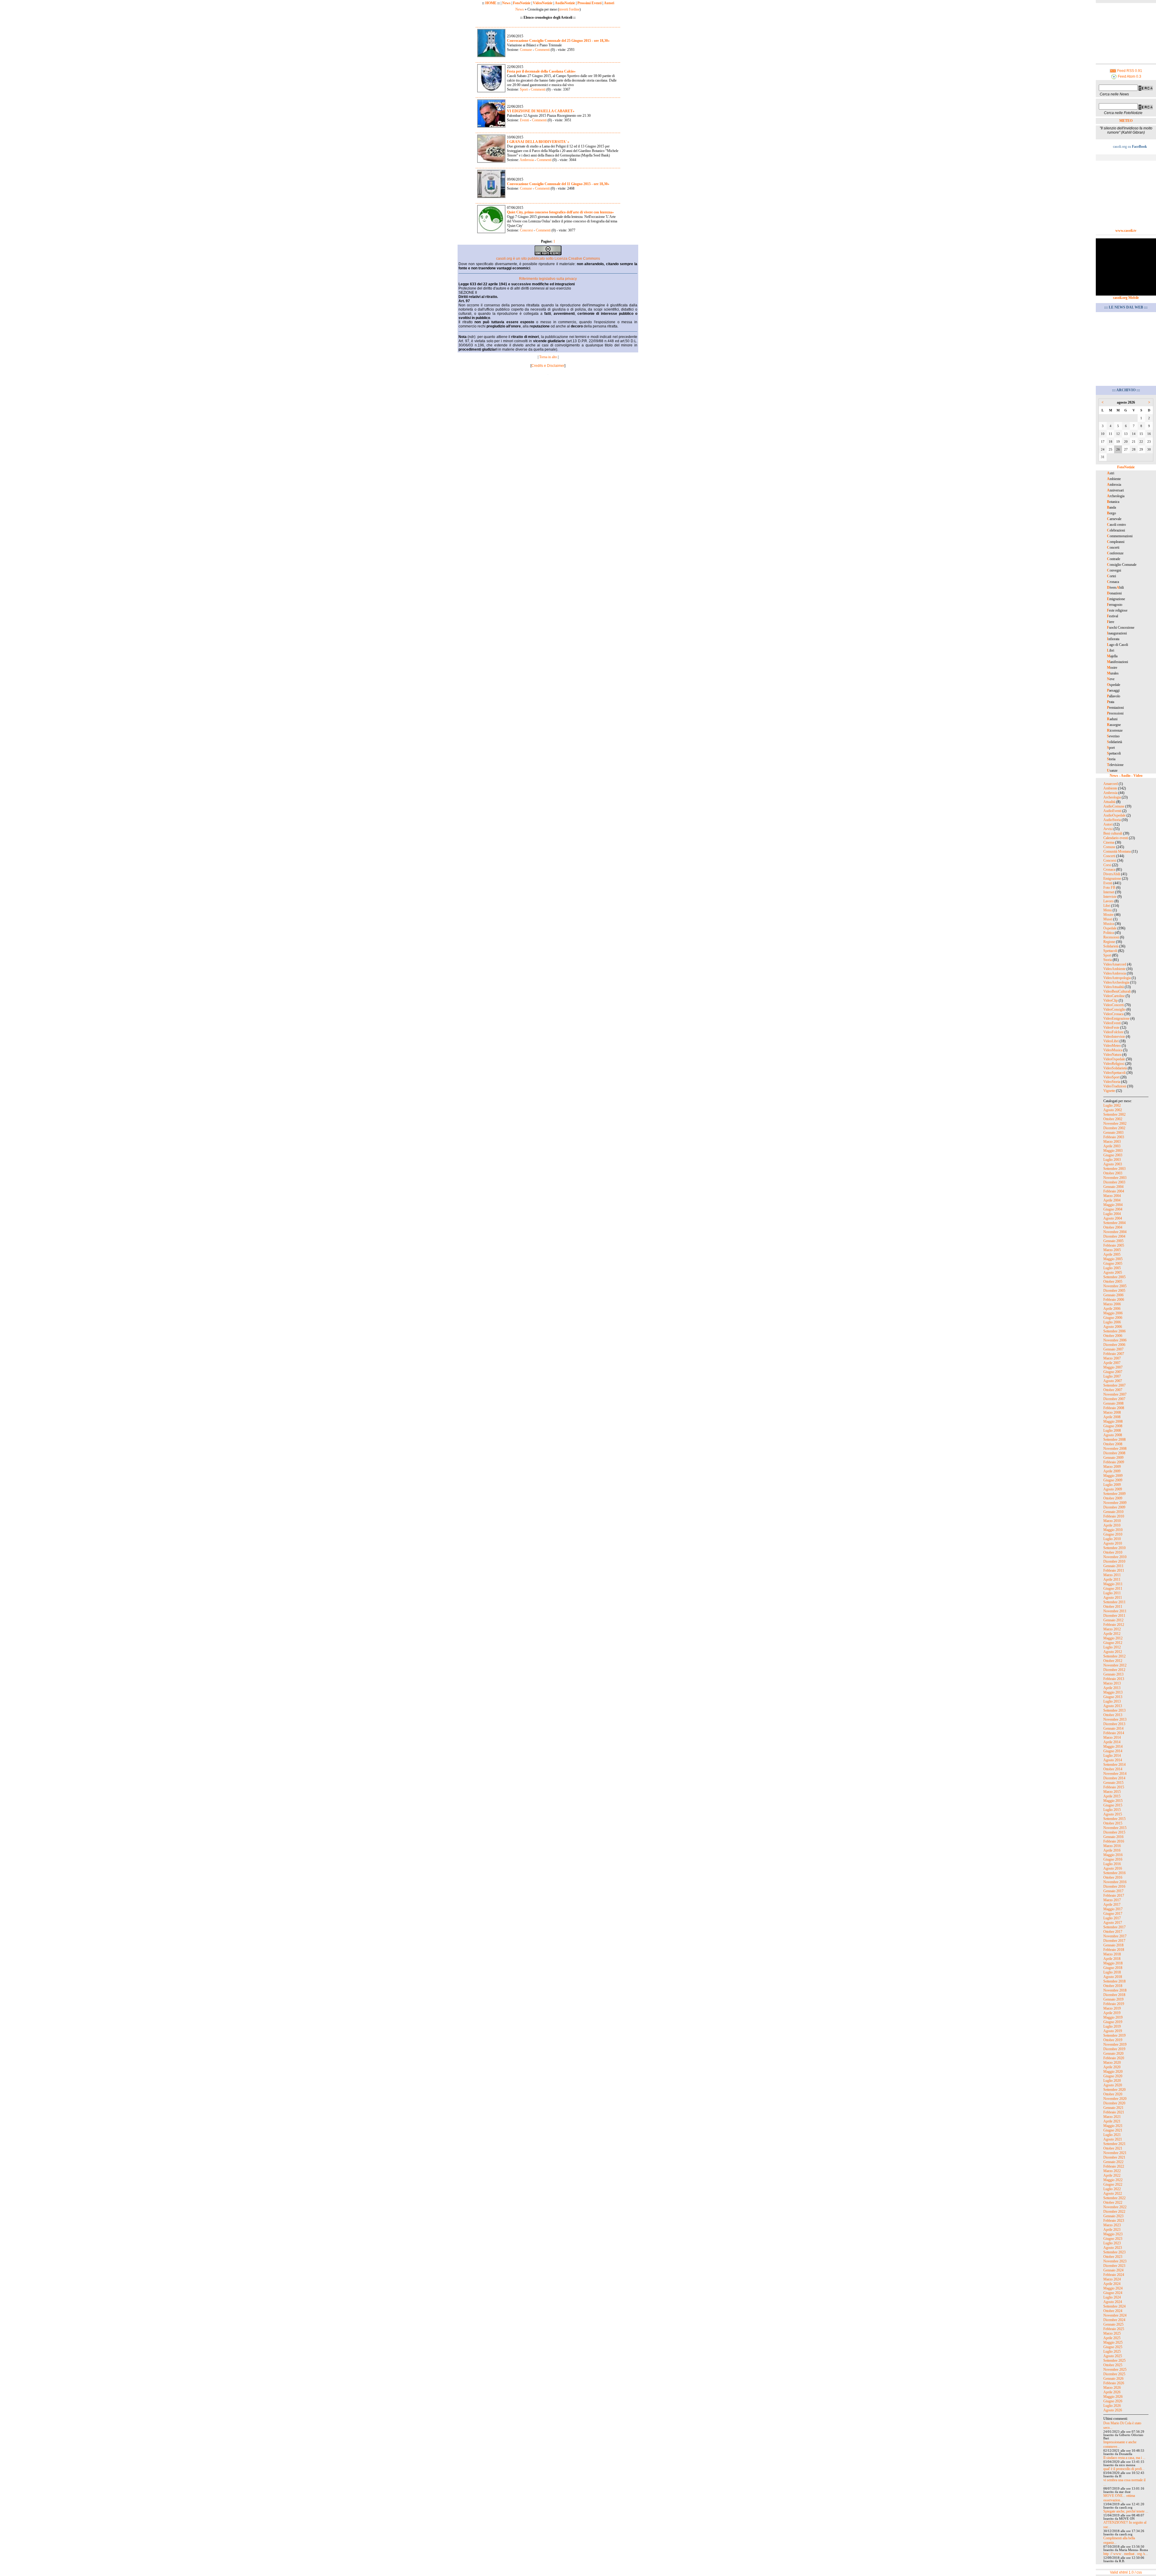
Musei (1108, 919)
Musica (1109, 924)
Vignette (1109, 1091)
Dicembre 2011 (1114, 1616)
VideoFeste (1111, 1028)
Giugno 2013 (1113, 1697)
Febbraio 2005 (1114, 1245)
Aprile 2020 (1112, 2067)
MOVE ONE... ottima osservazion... (1119, 2498)
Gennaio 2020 (1113, 2054)
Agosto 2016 (1113, 1868)
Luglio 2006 (1112, 1322)
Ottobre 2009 (1113, 1498)
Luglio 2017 (1112, 1918)
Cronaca (1109, 870)
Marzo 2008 (1112, 1412)
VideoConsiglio (1114, 1009)
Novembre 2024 (1115, 2315)
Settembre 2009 (1114, 1494)
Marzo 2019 (1112, 2008)
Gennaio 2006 (1113, 1295)
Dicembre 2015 (1114, 1832)
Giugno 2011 (1113, 1589)
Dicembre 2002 (1114, 1128)
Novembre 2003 (1115, 1178)
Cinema (1109, 842)
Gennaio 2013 (1113, 1674)
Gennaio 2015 (1113, 1783)
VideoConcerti (1114, 1005)
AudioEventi (1112, 811)
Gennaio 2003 (1113, 1133)
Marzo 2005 (1112, 1250)
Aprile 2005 (1112, 1254)
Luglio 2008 (1112, 1431)
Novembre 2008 (1115, 1449)
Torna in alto (548, 357)
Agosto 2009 (1113, 1489)
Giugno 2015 (1113, 1805)
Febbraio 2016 (1114, 1841)
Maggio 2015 (1113, 1801)
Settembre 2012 (1114, 1656)
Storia (1108, 960)
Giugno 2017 (1113, 1914)
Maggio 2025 (1113, 2342)
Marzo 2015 (1112, 1792)
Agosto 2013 (1113, 1706)
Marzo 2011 (1112, 1575)
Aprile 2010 (1112, 1525)
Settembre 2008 (1114, 1440)
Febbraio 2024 (1114, 2275)
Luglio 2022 (1112, 2189)
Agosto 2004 (1113, 1218)
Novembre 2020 (1115, 2099)
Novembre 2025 (1115, 2370)
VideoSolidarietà (1115, 1068)
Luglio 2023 (1112, 2243)
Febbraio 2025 (1114, 2329)
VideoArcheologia (1116, 982)
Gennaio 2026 (1113, 2379)
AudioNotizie (565, 3)
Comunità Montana (1117, 851)
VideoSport (1111, 1077)
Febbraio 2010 (1114, 1516)
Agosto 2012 (1113, 1652)
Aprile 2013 (1112, 1688)
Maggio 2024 (1113, 2288)
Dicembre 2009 (1114, 1507)
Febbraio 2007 (1114, 1354)
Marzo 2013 (1112, 1683)
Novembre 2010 (1115, 1557)
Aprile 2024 (1112, 2284)
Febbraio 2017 (1114, 1896)
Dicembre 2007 (1114, 1399)
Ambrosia (527, 160)
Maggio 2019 (1113, 2017)
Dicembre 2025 (1114, 2374)
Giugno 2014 (1113, 1751)
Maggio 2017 (1113, 1909)
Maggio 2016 (1113, 1855)
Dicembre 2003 (1114, 1182)
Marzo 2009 (1112, 1467)
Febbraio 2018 (1114, 1950)
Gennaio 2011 (1113, 1566)
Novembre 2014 (1115, 1774)
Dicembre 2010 (1114, 1561)
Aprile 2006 (1112, 1309)
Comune (526, 50)
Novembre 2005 (1115, 1286)
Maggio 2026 (1113, 2397)
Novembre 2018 (1115, 1990)
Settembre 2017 (1114, 1927)
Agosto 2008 (1113, 1435)
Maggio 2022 (1113, 2180)
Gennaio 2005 (1113, 1241)
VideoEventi (1112, 1023)
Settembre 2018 (1114, 1981)
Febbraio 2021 (1114, 2112)
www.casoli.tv (1126, 231)
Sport (524, 89)
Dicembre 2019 (1114, 2049)
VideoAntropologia (1117, 978)
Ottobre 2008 (1113, 1444)
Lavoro (1108, 901)
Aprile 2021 (1112, 2121)
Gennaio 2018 (1113, 1945)
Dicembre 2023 (1114, 2266)
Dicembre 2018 (1114, 1995)
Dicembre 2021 (1114, 2157)
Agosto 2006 (1113, 1327)
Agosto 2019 (1113, 2031)
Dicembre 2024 (1114, 2320)
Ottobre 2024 (1113, 2311)
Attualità (1109, 802)
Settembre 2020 (1114, 2090)
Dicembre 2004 (1114, 1236)
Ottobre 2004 (1113, 1227)
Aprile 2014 (1112, 1742)
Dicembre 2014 (1114, 1778)
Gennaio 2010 (1113, 1512)
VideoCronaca (1113, 1014)
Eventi (524, 120)
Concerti (1109, 856)
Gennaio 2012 (1113, 1620)
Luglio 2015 (1112, 1810)
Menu (1108, 910)
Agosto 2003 (1113, 1164)
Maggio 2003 (1113, 1151)
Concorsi (526, 230)
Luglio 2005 (1112, 1268)
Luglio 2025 (1112, 2351)
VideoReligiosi (1114, 1064)
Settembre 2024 (1114, 2306)
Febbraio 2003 (1114, 1137)
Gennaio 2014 (1113, 1728)
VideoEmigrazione (1116, 1018)
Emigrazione (1112, 879)
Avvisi (1108, 829)
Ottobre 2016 (1113, 1877)
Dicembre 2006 (1114, 1345)
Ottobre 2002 (1113, 1119)
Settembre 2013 (1114, 1710)
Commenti (542, 50)
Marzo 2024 (1112, 2279)
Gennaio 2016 (1113, 1837)
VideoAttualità (1114, 987)
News (506, 3)
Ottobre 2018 (1113, 1986)
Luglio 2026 (1112, 2406)
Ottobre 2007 (1113, 1390)
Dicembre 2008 (1114, 1453)
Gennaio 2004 (1113, 1187)
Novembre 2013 (1115, 1719)
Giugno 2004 (1113, 1209)
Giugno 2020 (1113, 2076)
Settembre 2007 (1114, 1385)
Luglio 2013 (1112, 1701)
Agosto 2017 (1113, 1923)
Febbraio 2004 (1114, 1191)
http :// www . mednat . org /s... (1126, 2554)
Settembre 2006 (1114, 1331)
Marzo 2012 (1112, 1629)
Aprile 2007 (1112, 1363)
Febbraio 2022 (1114, 2166)
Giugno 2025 (1113, 2347)
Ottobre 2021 (1113, 2148)
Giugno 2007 (1113, 1372)
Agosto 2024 (1113, 2302)
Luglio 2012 (1112, 1647)
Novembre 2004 (1115, 1232)
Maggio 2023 (1113, 2234)
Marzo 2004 (1112, 1196)
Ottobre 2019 (1113, 2040)
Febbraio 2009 (1114, 1462)
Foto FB (1109, 888)
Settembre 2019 (1114, 2035)
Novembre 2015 (1115, 1828)
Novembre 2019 (1115, 2044)
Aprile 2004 (1112, 1200)
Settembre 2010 (1114, 1548)
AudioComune (1114, 806)
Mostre (1108, 915)
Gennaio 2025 (1113, 2324)
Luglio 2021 (1112, 2135)
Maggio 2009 (1113, 1476)
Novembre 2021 (1115, 2153)
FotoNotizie (522, 3)
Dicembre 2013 (1114, 1724)
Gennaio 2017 (1113, 1891)
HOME (491, 3)
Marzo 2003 (1112, 1142)
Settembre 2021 (1114, 2144)
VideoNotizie (543, 3)
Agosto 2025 (1113, 2356)
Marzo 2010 (1112, 1521)
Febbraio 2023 (1114, 2221)
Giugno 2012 (1113, 1643)
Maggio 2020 (1113, 2072)
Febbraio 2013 (1114, 1679)
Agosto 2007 (1113, 1381)
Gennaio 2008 (1113, 1403)
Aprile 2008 (1112, 1417)
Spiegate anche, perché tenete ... (1126, 2511)
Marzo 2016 (1112, 1846)
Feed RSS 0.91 (1129, 71)
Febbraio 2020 (1114, 2058)
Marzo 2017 (1112, 1900)
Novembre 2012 (1115, 1665)
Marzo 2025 (1112, 2333)
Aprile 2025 (1112, 2338)
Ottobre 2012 (1113, 1661)
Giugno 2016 (1113, 1859)
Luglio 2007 (1112, 1376)
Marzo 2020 (1112, 2063)
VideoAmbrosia (1115, 973)
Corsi (1107, 865)
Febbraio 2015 (1114, 1787)
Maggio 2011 (1113, 1584)
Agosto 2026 (1113, 2410)
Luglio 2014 (1112, 1756)
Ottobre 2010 (1113, 1552)
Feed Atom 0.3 (1129, 76)
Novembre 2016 (1115, 1882)
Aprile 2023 (1112, 2230)
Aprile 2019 (1112, 2013)
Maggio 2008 (1113, 1421)
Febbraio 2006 (1114, 1300)
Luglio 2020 (1112, 2081)
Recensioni (1111, 937)
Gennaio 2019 (1113, 1999)
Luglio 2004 (1112, 1214)
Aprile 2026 (1112, 2392)
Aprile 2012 (1112, 1634)
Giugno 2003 (1113, 1155)
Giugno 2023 (1113, 2239)
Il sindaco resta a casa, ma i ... (1124, 2458)
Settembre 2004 (1114, 1223)
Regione (1109, 942)
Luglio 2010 (1112, 1539)
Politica (1109, 933)
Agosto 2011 (1113, 1598)
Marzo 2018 (1112, 1954)
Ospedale (1110, 928)
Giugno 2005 (1113, 1263)
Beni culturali (1113, 833)
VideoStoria (1112, 1082)
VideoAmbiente (1114, 969)
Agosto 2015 (1113, 1814)
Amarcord (1111, 784)
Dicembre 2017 (1114, 1941)
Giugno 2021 (1113, 2130)
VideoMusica (1113, 1050)
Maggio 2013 (1113, 1692)
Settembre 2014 (1114, 1765)
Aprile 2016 (1112, 1850)
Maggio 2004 (1113, 1205)
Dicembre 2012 (1114, 1670)
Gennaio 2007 (1113, 1349)
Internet (1109, 892)
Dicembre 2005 (1114, 1291)
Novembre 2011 (1115, 1611)
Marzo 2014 (1112, 1737)
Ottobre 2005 (1113, 1282)
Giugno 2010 (1113, 1534)
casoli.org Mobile (1126, 298)
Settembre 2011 (1114, 1602)
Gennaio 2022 (1113, 2162)
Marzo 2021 (1112, 2117)
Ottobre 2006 (1113, 1336)
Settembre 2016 (1114, 1873)
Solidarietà (1111, 946)
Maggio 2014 (1113, 1747)
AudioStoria (1112, 820)
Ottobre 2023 (1113, 2257)
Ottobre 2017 (1113, 1932)
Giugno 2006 (1113, 1318)
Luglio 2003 (1112, 1160)
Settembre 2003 (1114, 1169)
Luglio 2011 (1112, 1593)
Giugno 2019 (1113, 2022)
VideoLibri (1111, 1041)
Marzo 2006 (1112, 1304)
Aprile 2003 (1112, 1146)
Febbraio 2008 (1114, 1408)
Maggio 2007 (1113, 1367)
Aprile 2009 (1112, 1471)
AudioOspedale (1114, 815)
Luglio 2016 (1112, 1864)
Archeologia (1112, 797)
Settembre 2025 (1114, 2361)
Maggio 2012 (1113, 1638)
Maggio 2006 (1113, 1313)
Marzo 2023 (1112, 2225)
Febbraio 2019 (1114, 2004)
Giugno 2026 (1113, 2401)
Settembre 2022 (1114, 2198)
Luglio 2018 (1112, 1972)
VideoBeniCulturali (1117, 991)
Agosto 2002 (1113, 1110)
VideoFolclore (1113, 1032)
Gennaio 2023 (1113, 2216)
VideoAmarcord (1115, 964)
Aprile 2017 (1112, 1905)
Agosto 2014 (1113, 1760)
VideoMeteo (1112, 1046)
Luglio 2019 (1112, 2026)
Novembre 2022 (1115, 2207)
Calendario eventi (1116, 838)
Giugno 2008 (1113, 1426)
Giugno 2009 (1113, 1480)
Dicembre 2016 (1114, 1886)
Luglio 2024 (1112, 2297)
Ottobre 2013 (1113, 1715)
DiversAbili (1112, 874)
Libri (1107, 906)
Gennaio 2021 (1113, 2108)
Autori (609, 3)
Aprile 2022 (1112, 2175)
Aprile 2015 (1112, 1796)
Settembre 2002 (1114, 1114)
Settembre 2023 (1114, 2252)
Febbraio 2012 (1114, 1625)
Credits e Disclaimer (548, 366)
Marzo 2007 (1112, 1358)
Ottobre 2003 (1113, 1173)
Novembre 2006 (1115, 1340)
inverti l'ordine (569, 9)
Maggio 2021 (1113, 2126)
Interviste (1110, 897)
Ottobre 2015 (1113, 1823)
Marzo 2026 (1112, 2388)
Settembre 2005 (1114, 1277)
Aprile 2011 (1112, 1579)
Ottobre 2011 (1113, 1607)
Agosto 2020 (1113, 2085)
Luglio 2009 (1112, 1485)
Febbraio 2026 (1114, 2383)
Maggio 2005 (1113, 1259)
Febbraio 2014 (1114, 1733)
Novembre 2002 (1115, 1124)
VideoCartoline (1114, 996)
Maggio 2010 (1113, 1530)
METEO (1126, 121)
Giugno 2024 (1113, 2293)
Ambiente (1110, 788)
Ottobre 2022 (1113, 2202)
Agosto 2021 (1113, 2139)
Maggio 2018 (1113, 1963)
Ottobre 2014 (1113, 1769)
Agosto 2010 (1113, 1543)
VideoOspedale (1114, 1059)
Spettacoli (1110, 951)
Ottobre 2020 (1113, 2094)
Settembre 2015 (1114, 1819)
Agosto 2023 (1113, 2248)
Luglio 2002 (1112, 1105)
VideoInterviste (1114, 1037)
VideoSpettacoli (1114, 1073)
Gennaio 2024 (1113, 2270)
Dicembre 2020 (1114, 2103)
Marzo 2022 (1112, 2171)
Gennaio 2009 (1113, 1458)
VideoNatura (1112, 1055)
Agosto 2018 (1113, 1977)
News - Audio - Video (1126, 776)
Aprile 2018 (1112, 1959)
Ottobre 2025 (1113, 2365)
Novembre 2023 (1115, 2261)
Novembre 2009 (1115, 1503)
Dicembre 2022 (1114, 2212)
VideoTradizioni (1115, 1086)
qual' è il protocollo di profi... (1124, 2469)
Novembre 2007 (1115, 1394)
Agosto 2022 (1113, 2193)
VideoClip (1111, 1000)
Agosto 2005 (1113, 1273)
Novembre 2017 (1115, 1936)
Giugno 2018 (1113, 1968)
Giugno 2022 (1113, 2184)
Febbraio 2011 (1114, 1570)
